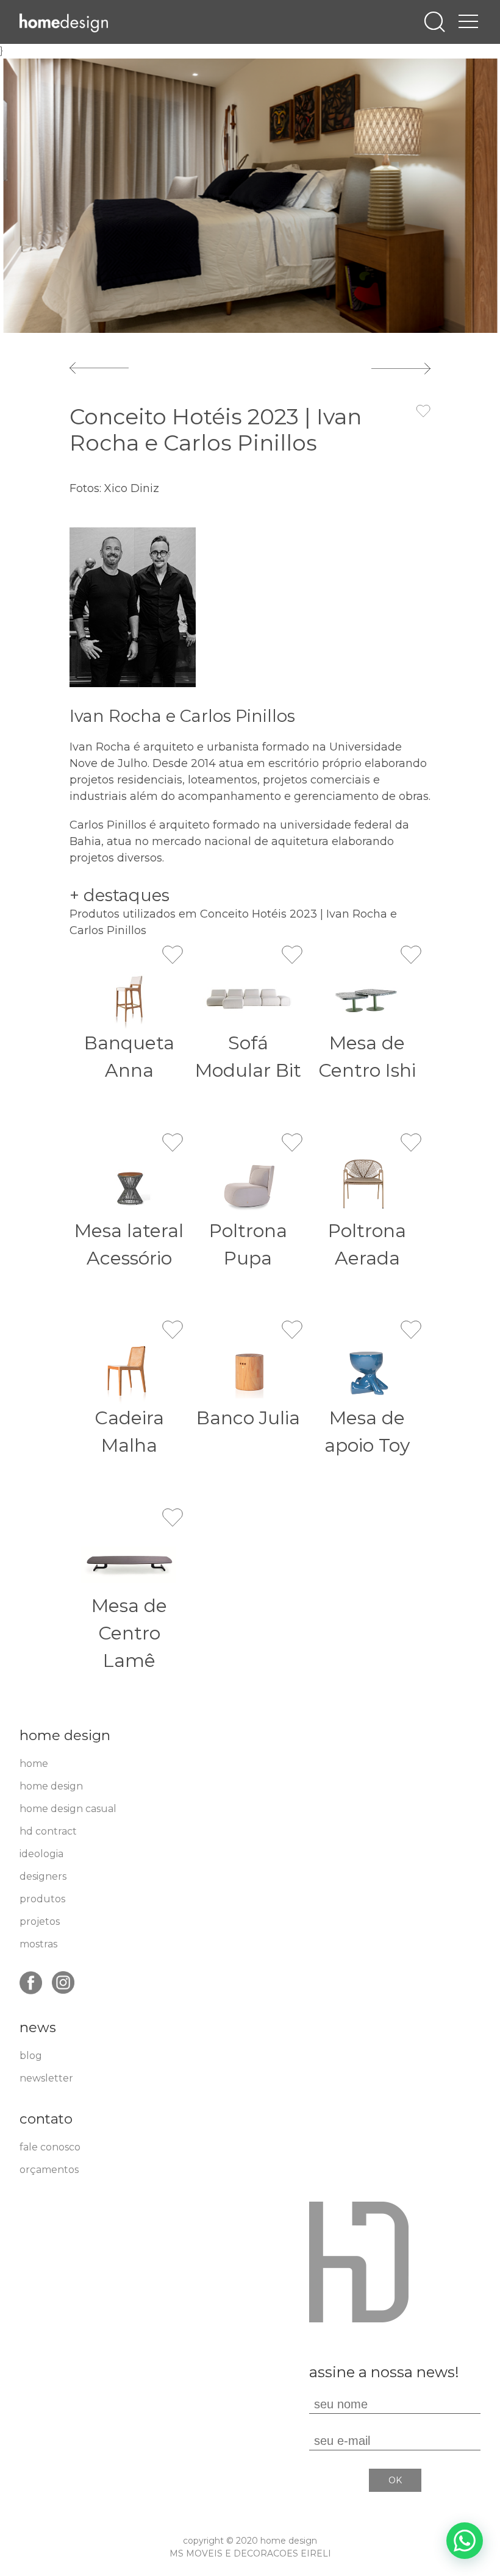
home (34, 1764)
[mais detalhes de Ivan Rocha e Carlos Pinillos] (133, 606)
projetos (40, 1921)
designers (43, 1876)
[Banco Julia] (248, 1373)
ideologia (41, 1854)
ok (395, 2480)
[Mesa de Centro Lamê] (129, 1561)
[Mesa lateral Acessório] (129, 1186)
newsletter (46, 2078)
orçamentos (49, 2170)
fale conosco (50, 2147)
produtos (42, 1899)
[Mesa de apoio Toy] (368, 1373)
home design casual (68, 1809)
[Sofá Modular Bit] (248, 998)
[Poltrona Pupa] (248, 1186)
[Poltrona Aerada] (368, 1186)
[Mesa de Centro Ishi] (368, 998)
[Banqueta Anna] (129, 998)
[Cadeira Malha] (129, 1373)
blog (31, 2056)
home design (51, 1786)
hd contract (48, 1831)
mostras (38, 1944)
